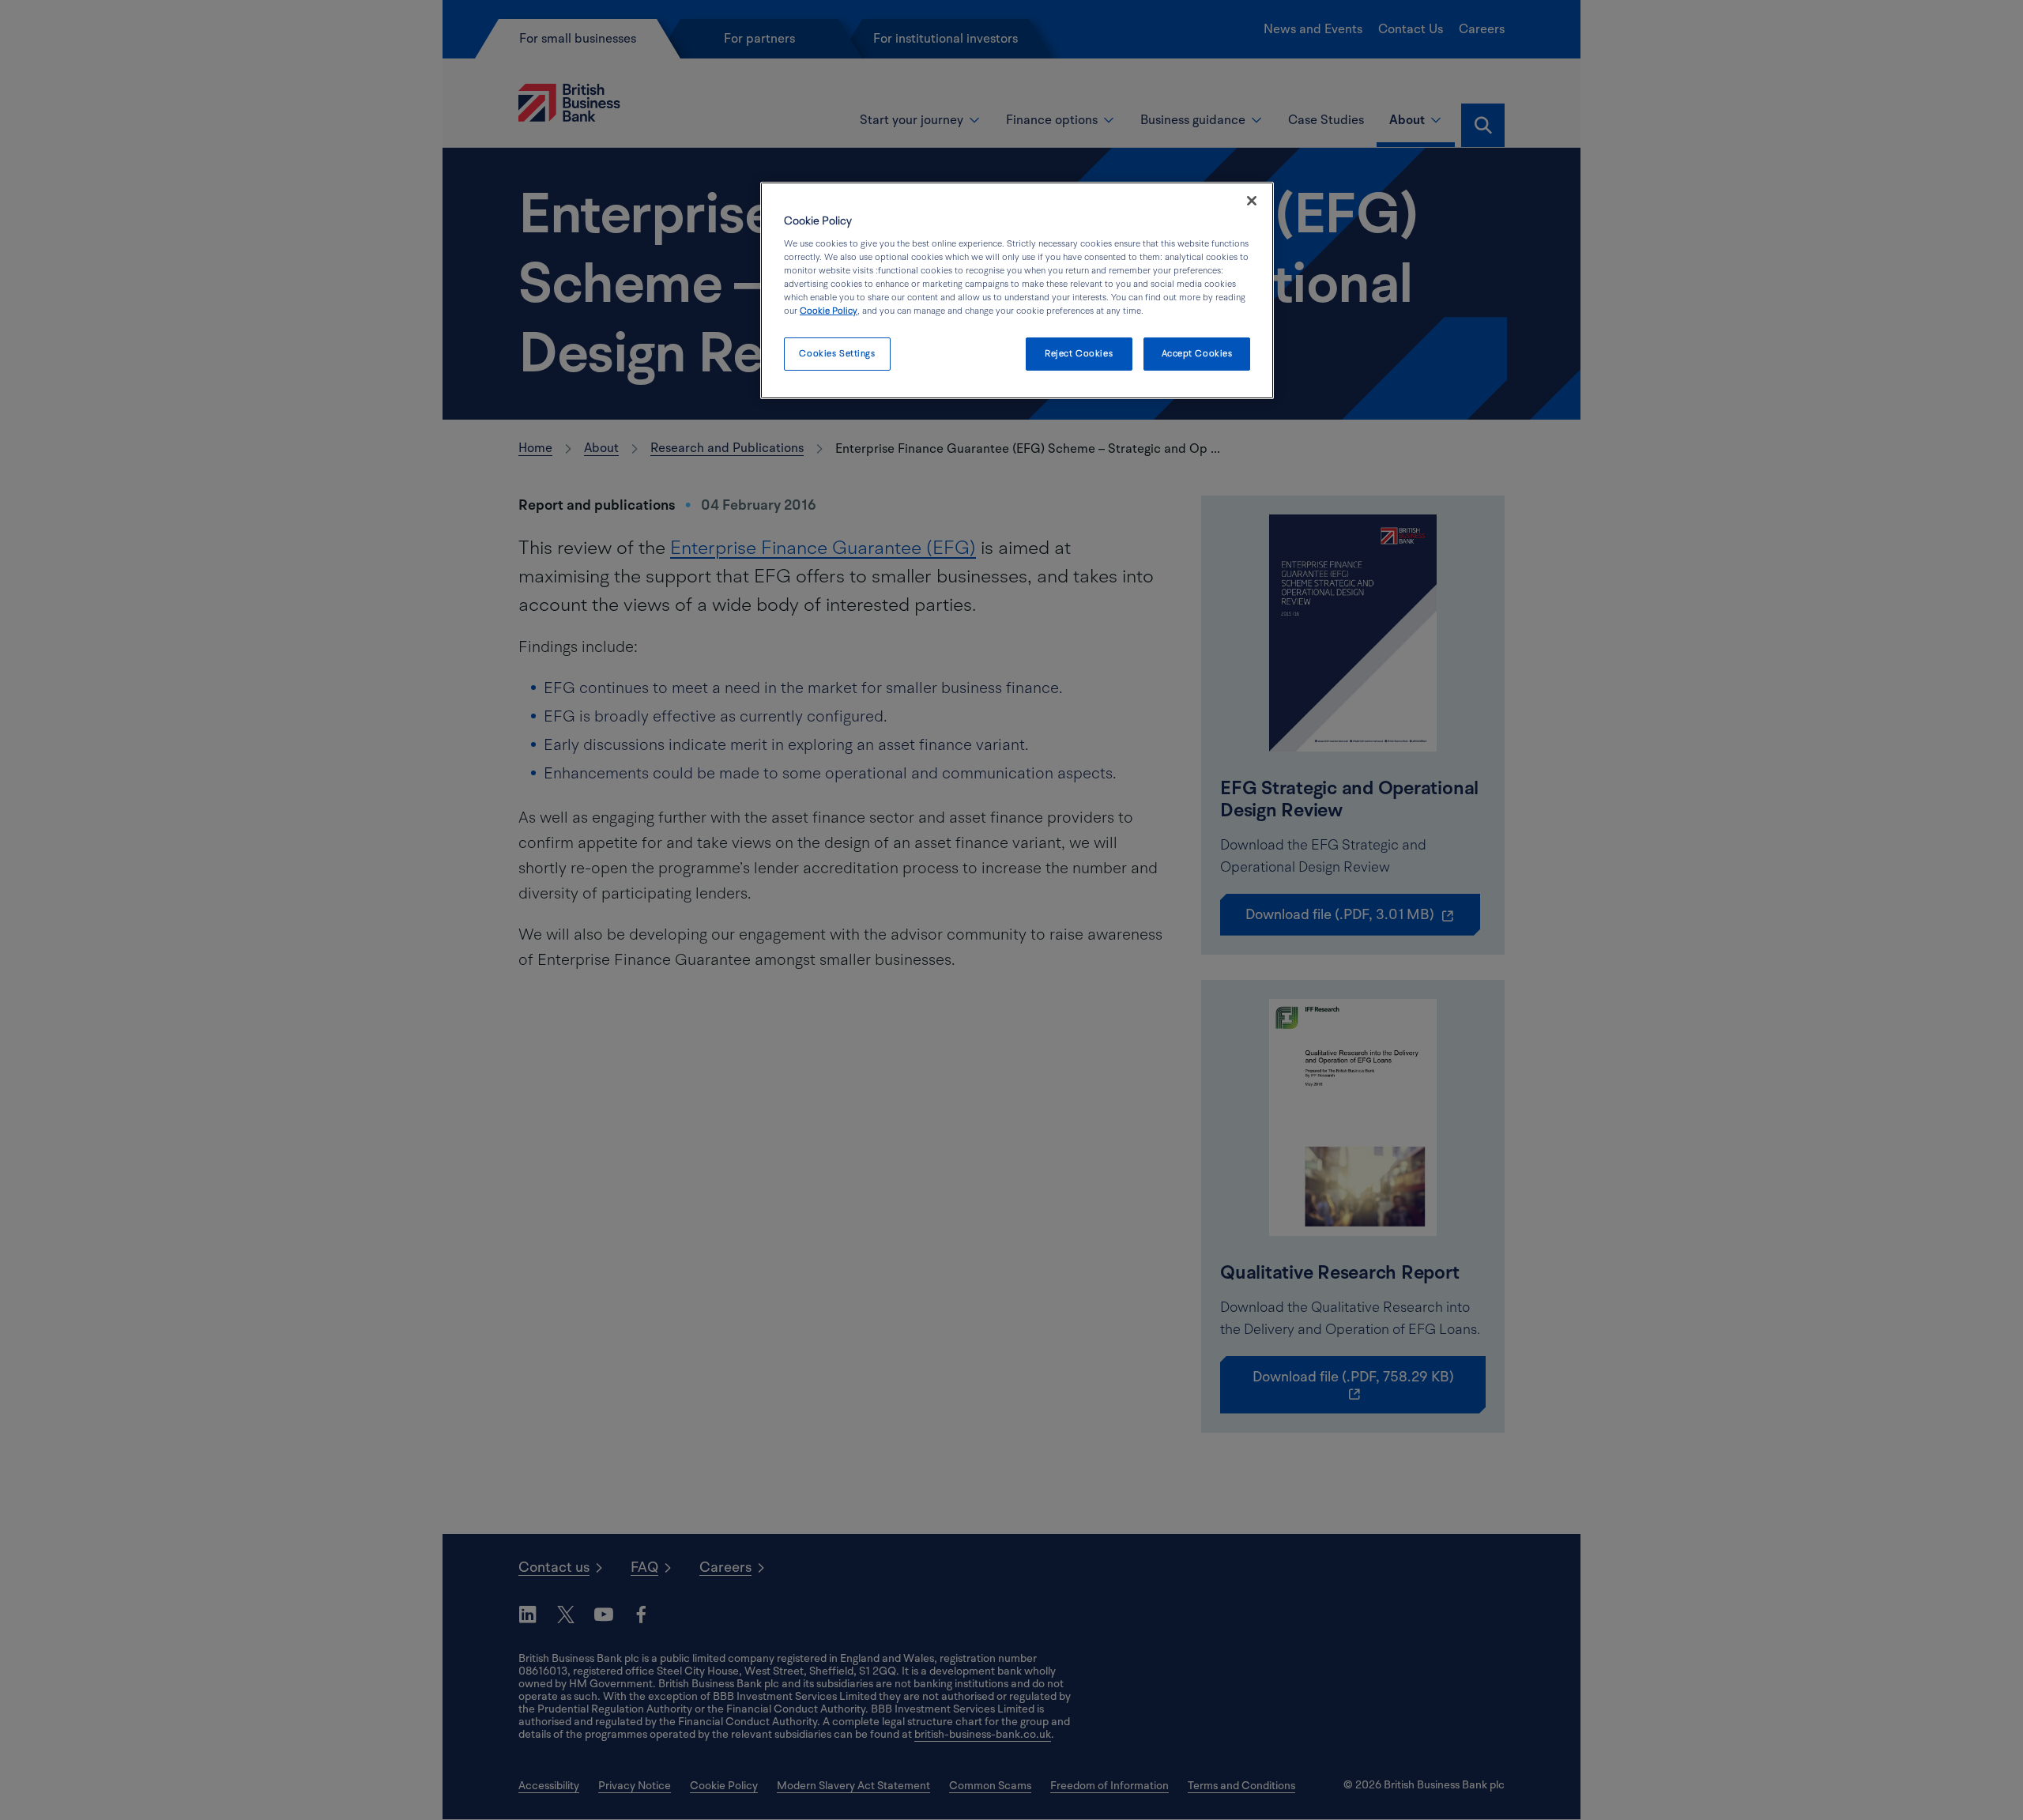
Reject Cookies (1079, 354)
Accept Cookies (1197, 354)
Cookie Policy (829, 311)
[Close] (1252, 201)
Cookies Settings (837, 354)
